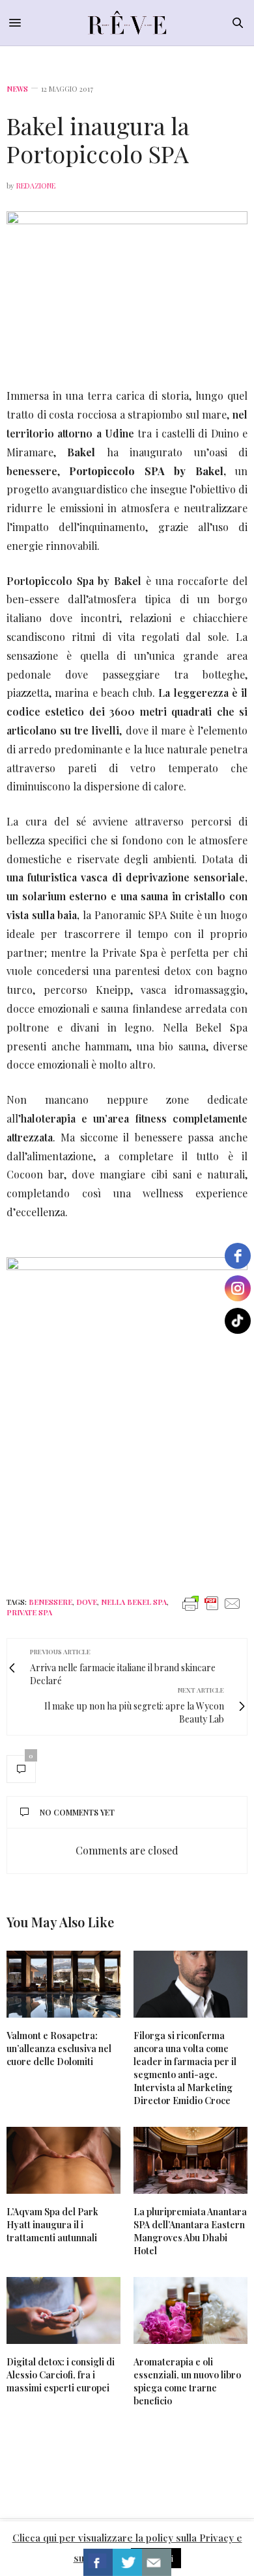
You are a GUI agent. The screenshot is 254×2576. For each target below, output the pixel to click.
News (17, 89)
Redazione (36, 186)
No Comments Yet (77, 1812)
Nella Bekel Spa (134, 1602)
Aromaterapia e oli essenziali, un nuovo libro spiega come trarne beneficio (187, 2381)
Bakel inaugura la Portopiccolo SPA (98, 139)
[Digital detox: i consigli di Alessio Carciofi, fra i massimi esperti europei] (63, 2310)
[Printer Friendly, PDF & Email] (212, 1603)
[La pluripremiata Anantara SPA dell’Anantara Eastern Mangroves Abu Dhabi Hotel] (190, 2160)
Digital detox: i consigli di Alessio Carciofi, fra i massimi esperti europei (61, 2375)
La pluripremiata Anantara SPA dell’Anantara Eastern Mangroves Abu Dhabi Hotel (190, 2231)
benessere (50, 1602)
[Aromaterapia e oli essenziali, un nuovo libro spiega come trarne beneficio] (190, 2310)
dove (87, 1602)
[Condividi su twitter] (127, 2562)
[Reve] (127, 23)
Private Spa (29, 1612)
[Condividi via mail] (157, 2562)
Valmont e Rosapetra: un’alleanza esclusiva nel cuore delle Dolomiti (59, 2049)
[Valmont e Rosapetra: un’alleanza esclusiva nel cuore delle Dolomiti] (63, 1984)
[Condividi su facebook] (98, 2562)
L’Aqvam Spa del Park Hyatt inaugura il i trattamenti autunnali (52, 2225)
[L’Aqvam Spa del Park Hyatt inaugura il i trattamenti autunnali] (63, 2160)
